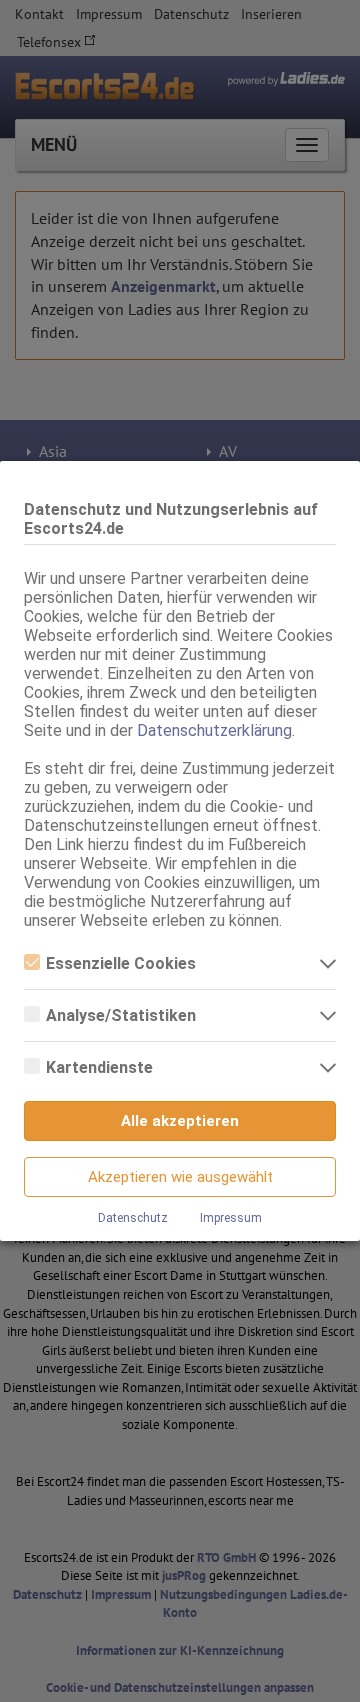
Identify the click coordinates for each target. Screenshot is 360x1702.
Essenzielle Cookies (121, 963)
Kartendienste (99, 1067)
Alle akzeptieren (180, 1121)
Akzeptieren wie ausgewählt (180, 1177)
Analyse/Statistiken (121, 1015)
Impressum (231, 1218)
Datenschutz (133, 1218)
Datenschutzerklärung (214, 730)
